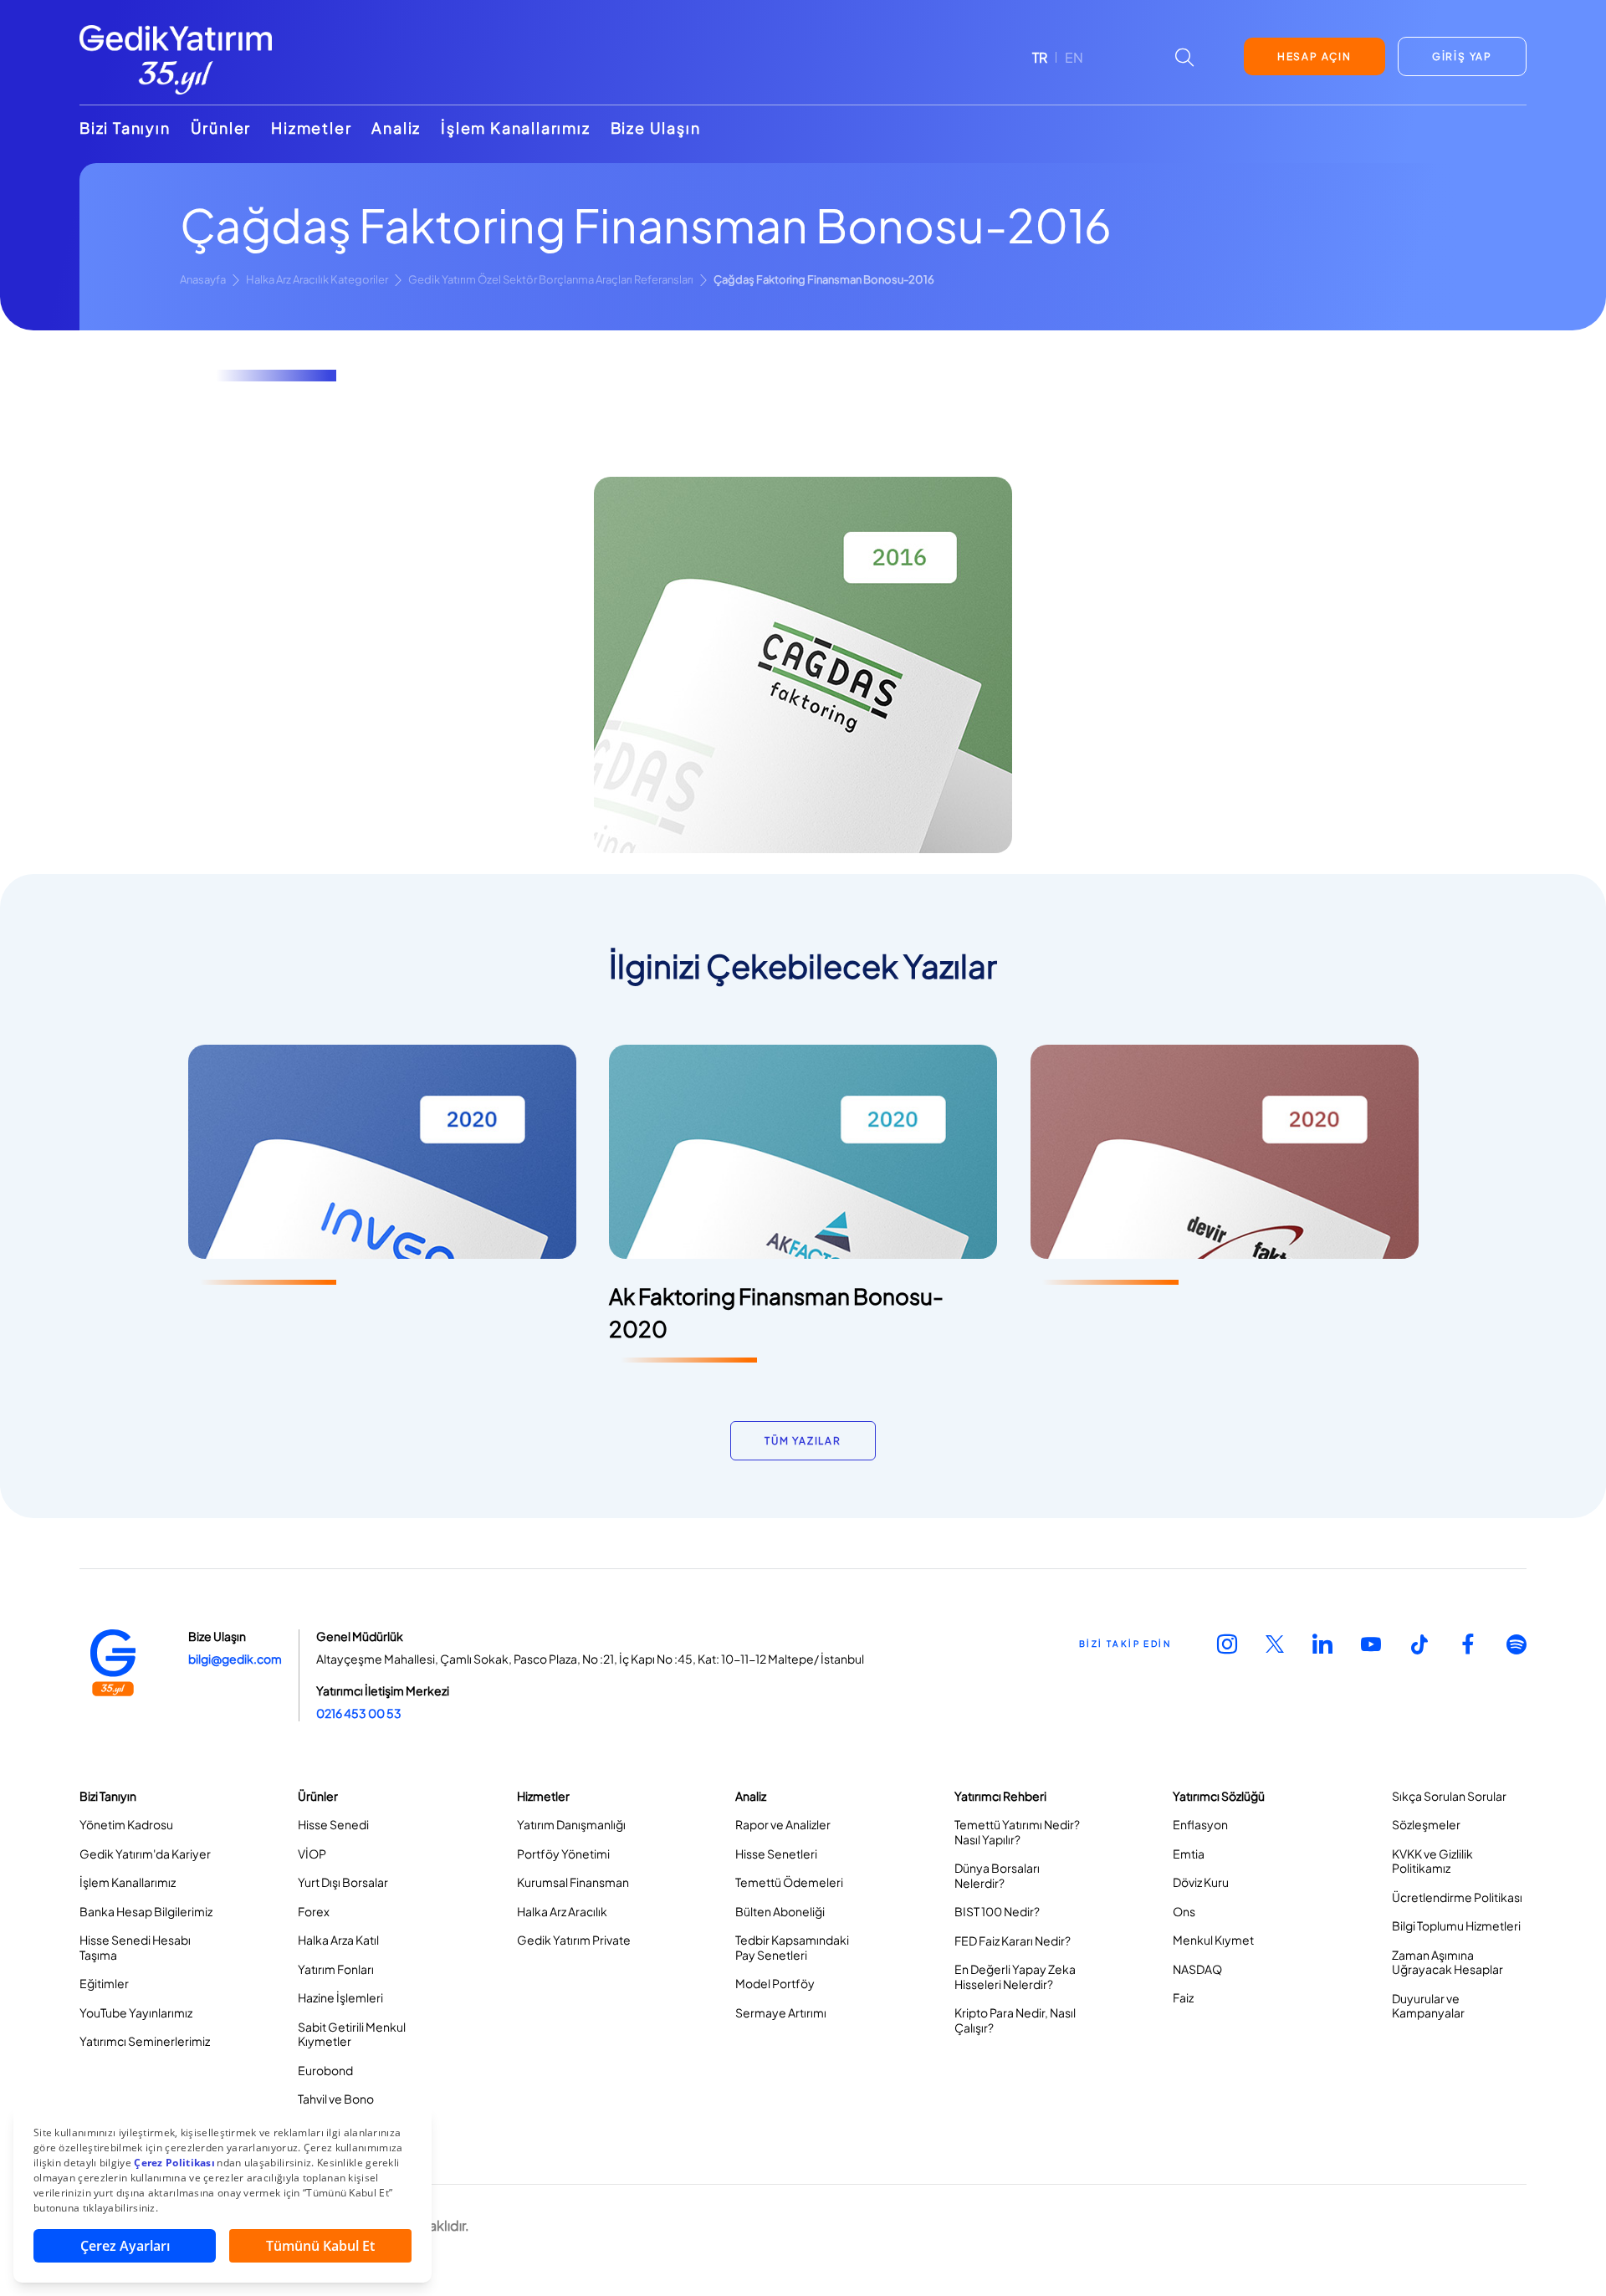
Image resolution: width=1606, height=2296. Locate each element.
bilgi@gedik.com (235, 1659)
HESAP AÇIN (1314, 56)
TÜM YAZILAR (803, 1441)
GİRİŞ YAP (1462, 56)
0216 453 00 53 (359, 1713)
